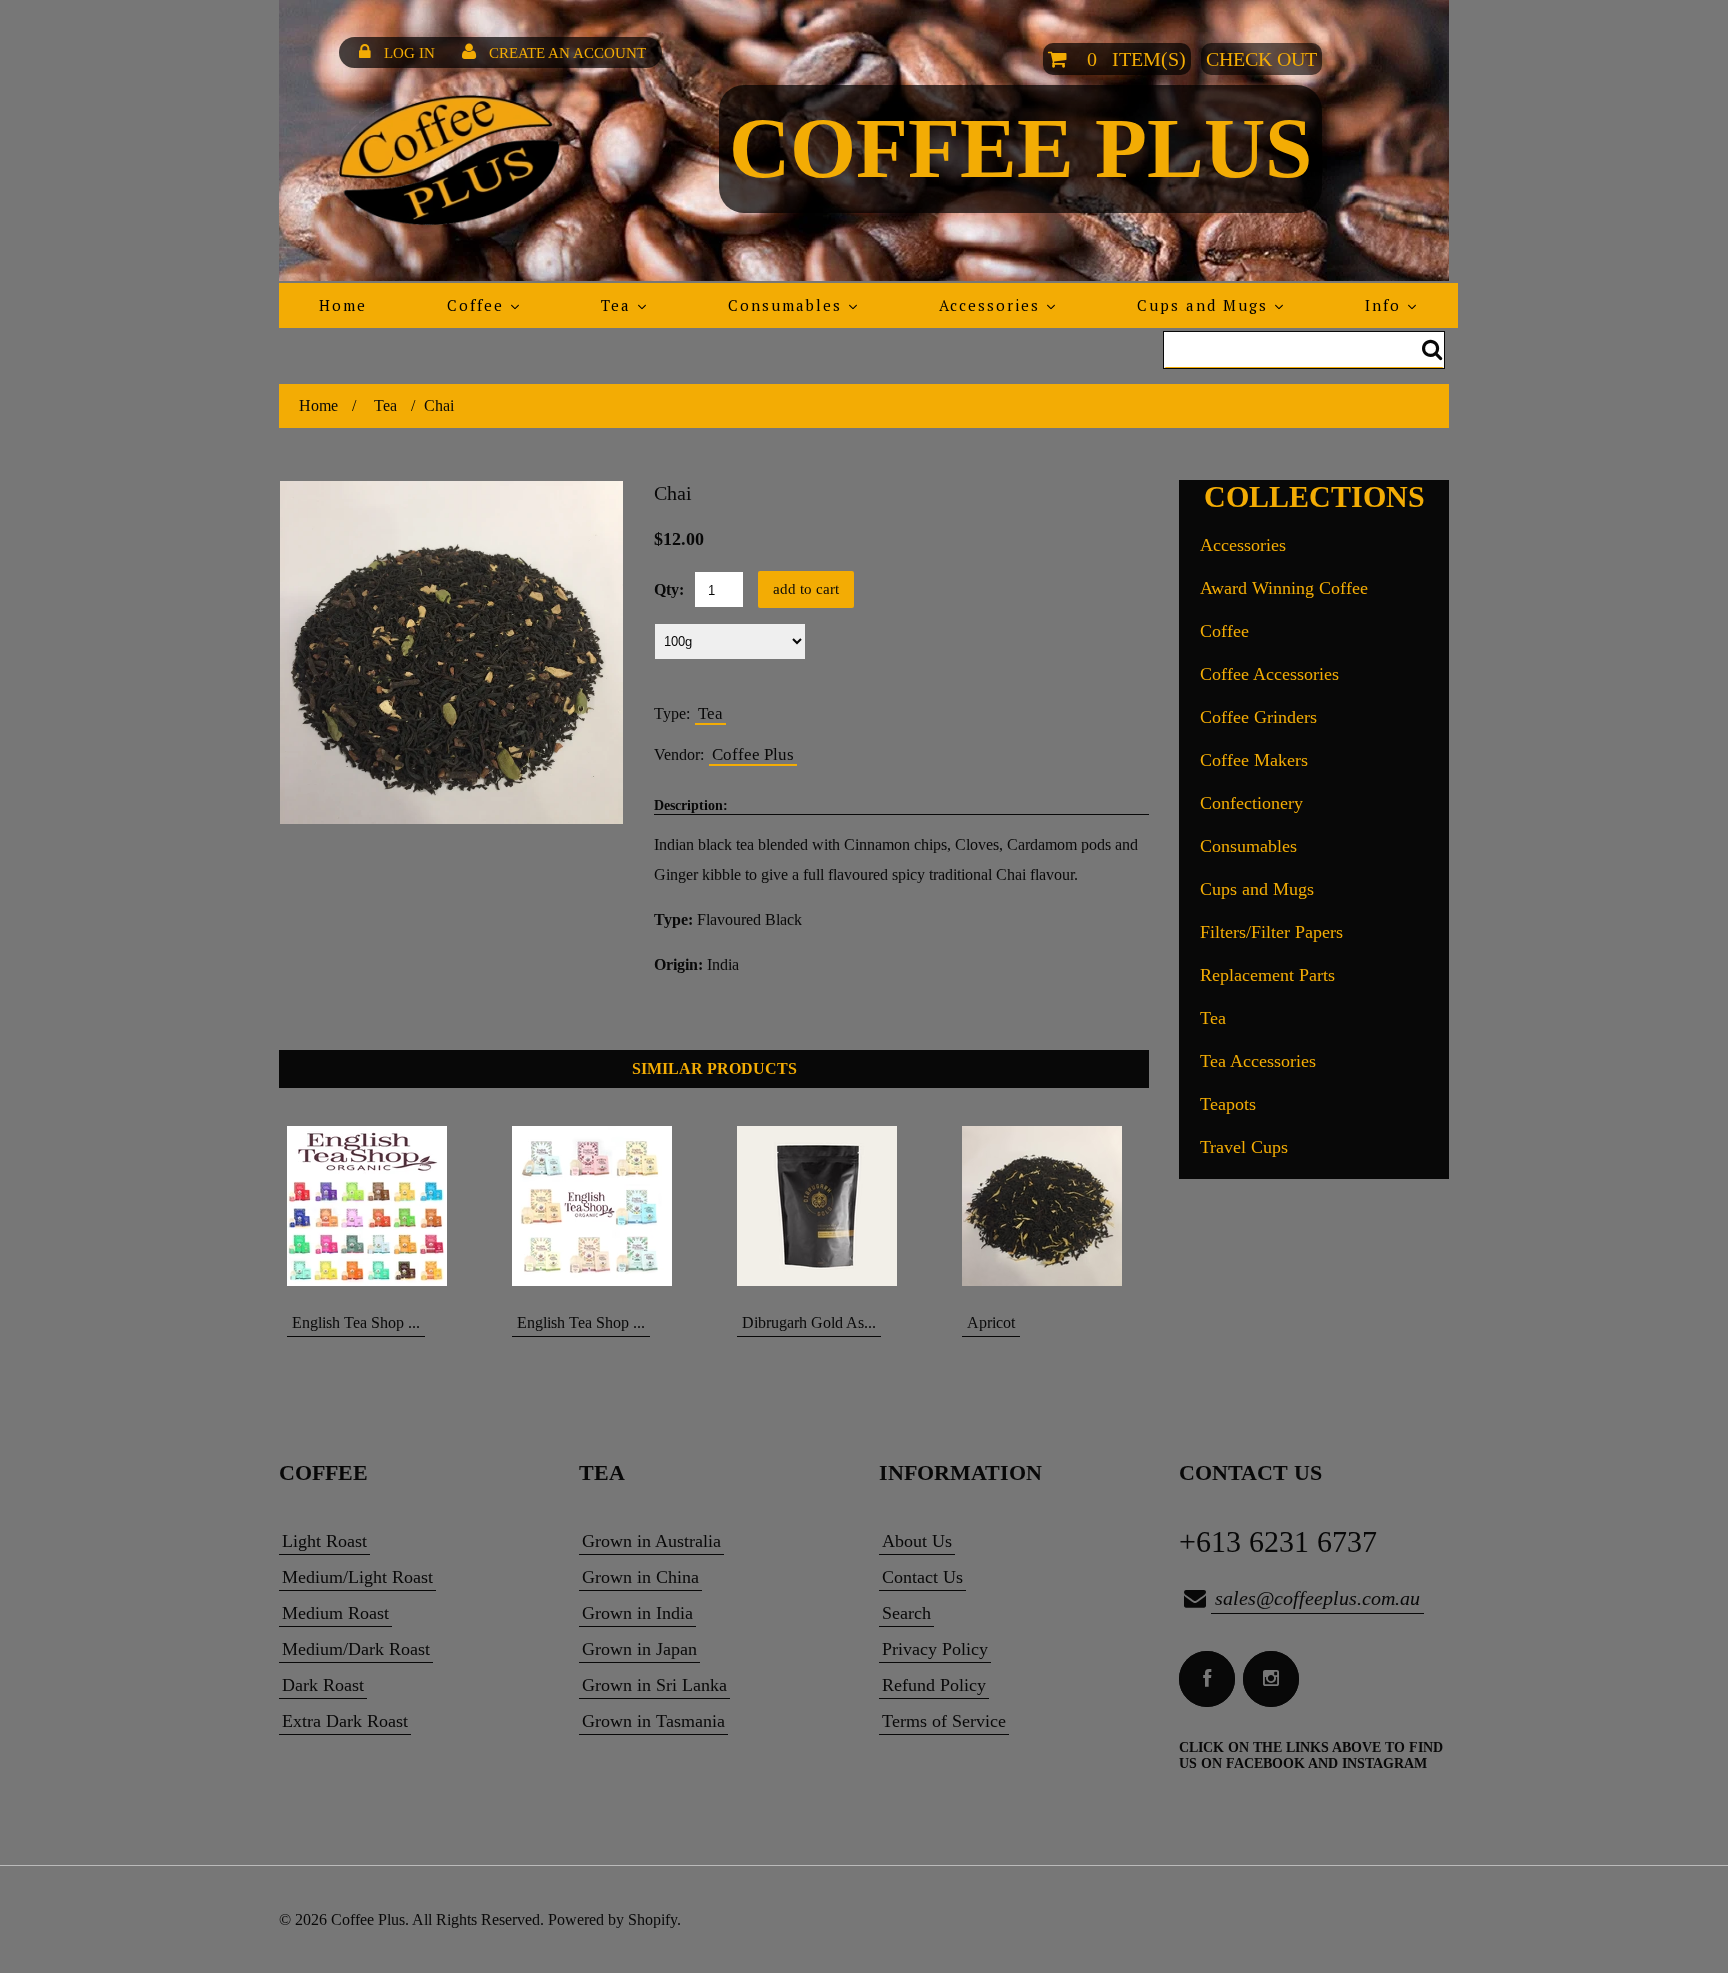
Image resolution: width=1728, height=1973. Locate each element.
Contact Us (922, 1577)
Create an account (567, 53)
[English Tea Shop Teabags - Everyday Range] (376, 1206)
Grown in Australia (651, 1541)
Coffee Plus (1020, 148)
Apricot (991, 1322)
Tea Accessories (1258, 1061)
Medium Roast (335, 1613)
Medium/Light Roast (357, 1577)
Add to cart (806, 589)
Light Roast (324, 1541)
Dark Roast (323, 1685)
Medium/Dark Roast (356, 1649)
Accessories (1243, 545)
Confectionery (1251, 803)
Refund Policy (934, 1685)
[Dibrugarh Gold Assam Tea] (826, 1206)
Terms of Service (944, 1721)
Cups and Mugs (1257, 889)
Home (318, 405)
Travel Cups (1244, 1147)
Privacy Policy (935, 1649)
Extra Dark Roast (345, 1721)
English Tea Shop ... (356, 1322)
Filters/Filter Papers (1271, 932)
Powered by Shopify (612, 1919)
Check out (1261, 59)
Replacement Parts (1267, 975)
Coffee (1224, 631)
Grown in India (637, 1613)
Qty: (669, 589)
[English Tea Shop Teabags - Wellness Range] (601, 1206)
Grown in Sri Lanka (654, 1685)
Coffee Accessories (1269, 674)
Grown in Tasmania (653, 1721)
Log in (409, 53)
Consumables (1248, 846)
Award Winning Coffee (1284, 588)
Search (906, 1613)
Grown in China (640, 1577)
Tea (385, 405)
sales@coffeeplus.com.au (1317, 1598)
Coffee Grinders (1258, 717)
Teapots (1228, 1104)
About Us (917, 1541)
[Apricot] (1051, 1206)
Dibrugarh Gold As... (809, 1322)
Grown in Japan (639, 1649)
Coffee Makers (1254, 760)
